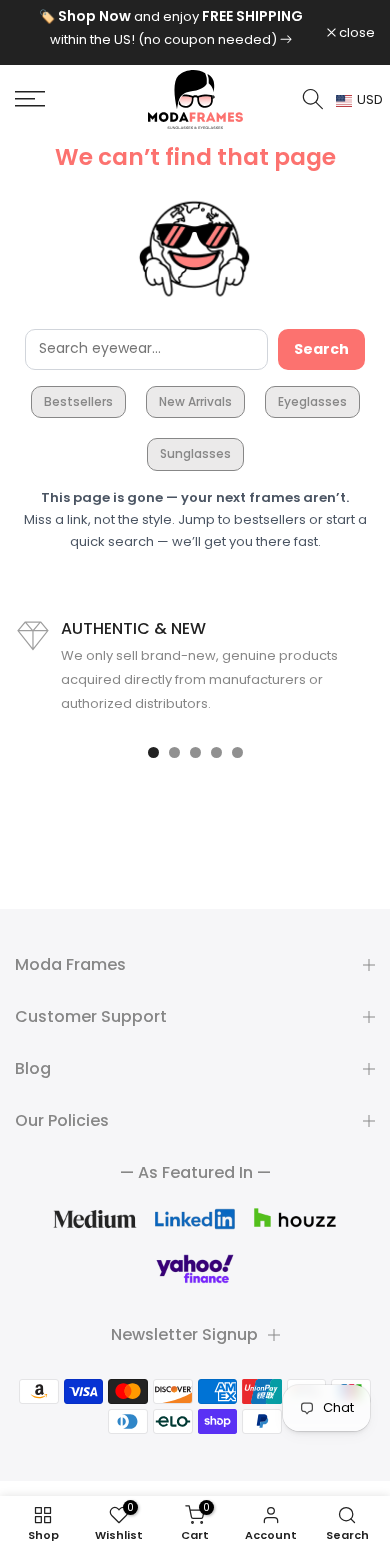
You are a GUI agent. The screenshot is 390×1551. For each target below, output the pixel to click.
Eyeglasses (312, 401)
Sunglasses (195, 453)
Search (321, 349)
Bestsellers (78, 401)
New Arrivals (195, 401)
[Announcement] (171, 28)
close (355, 32)
